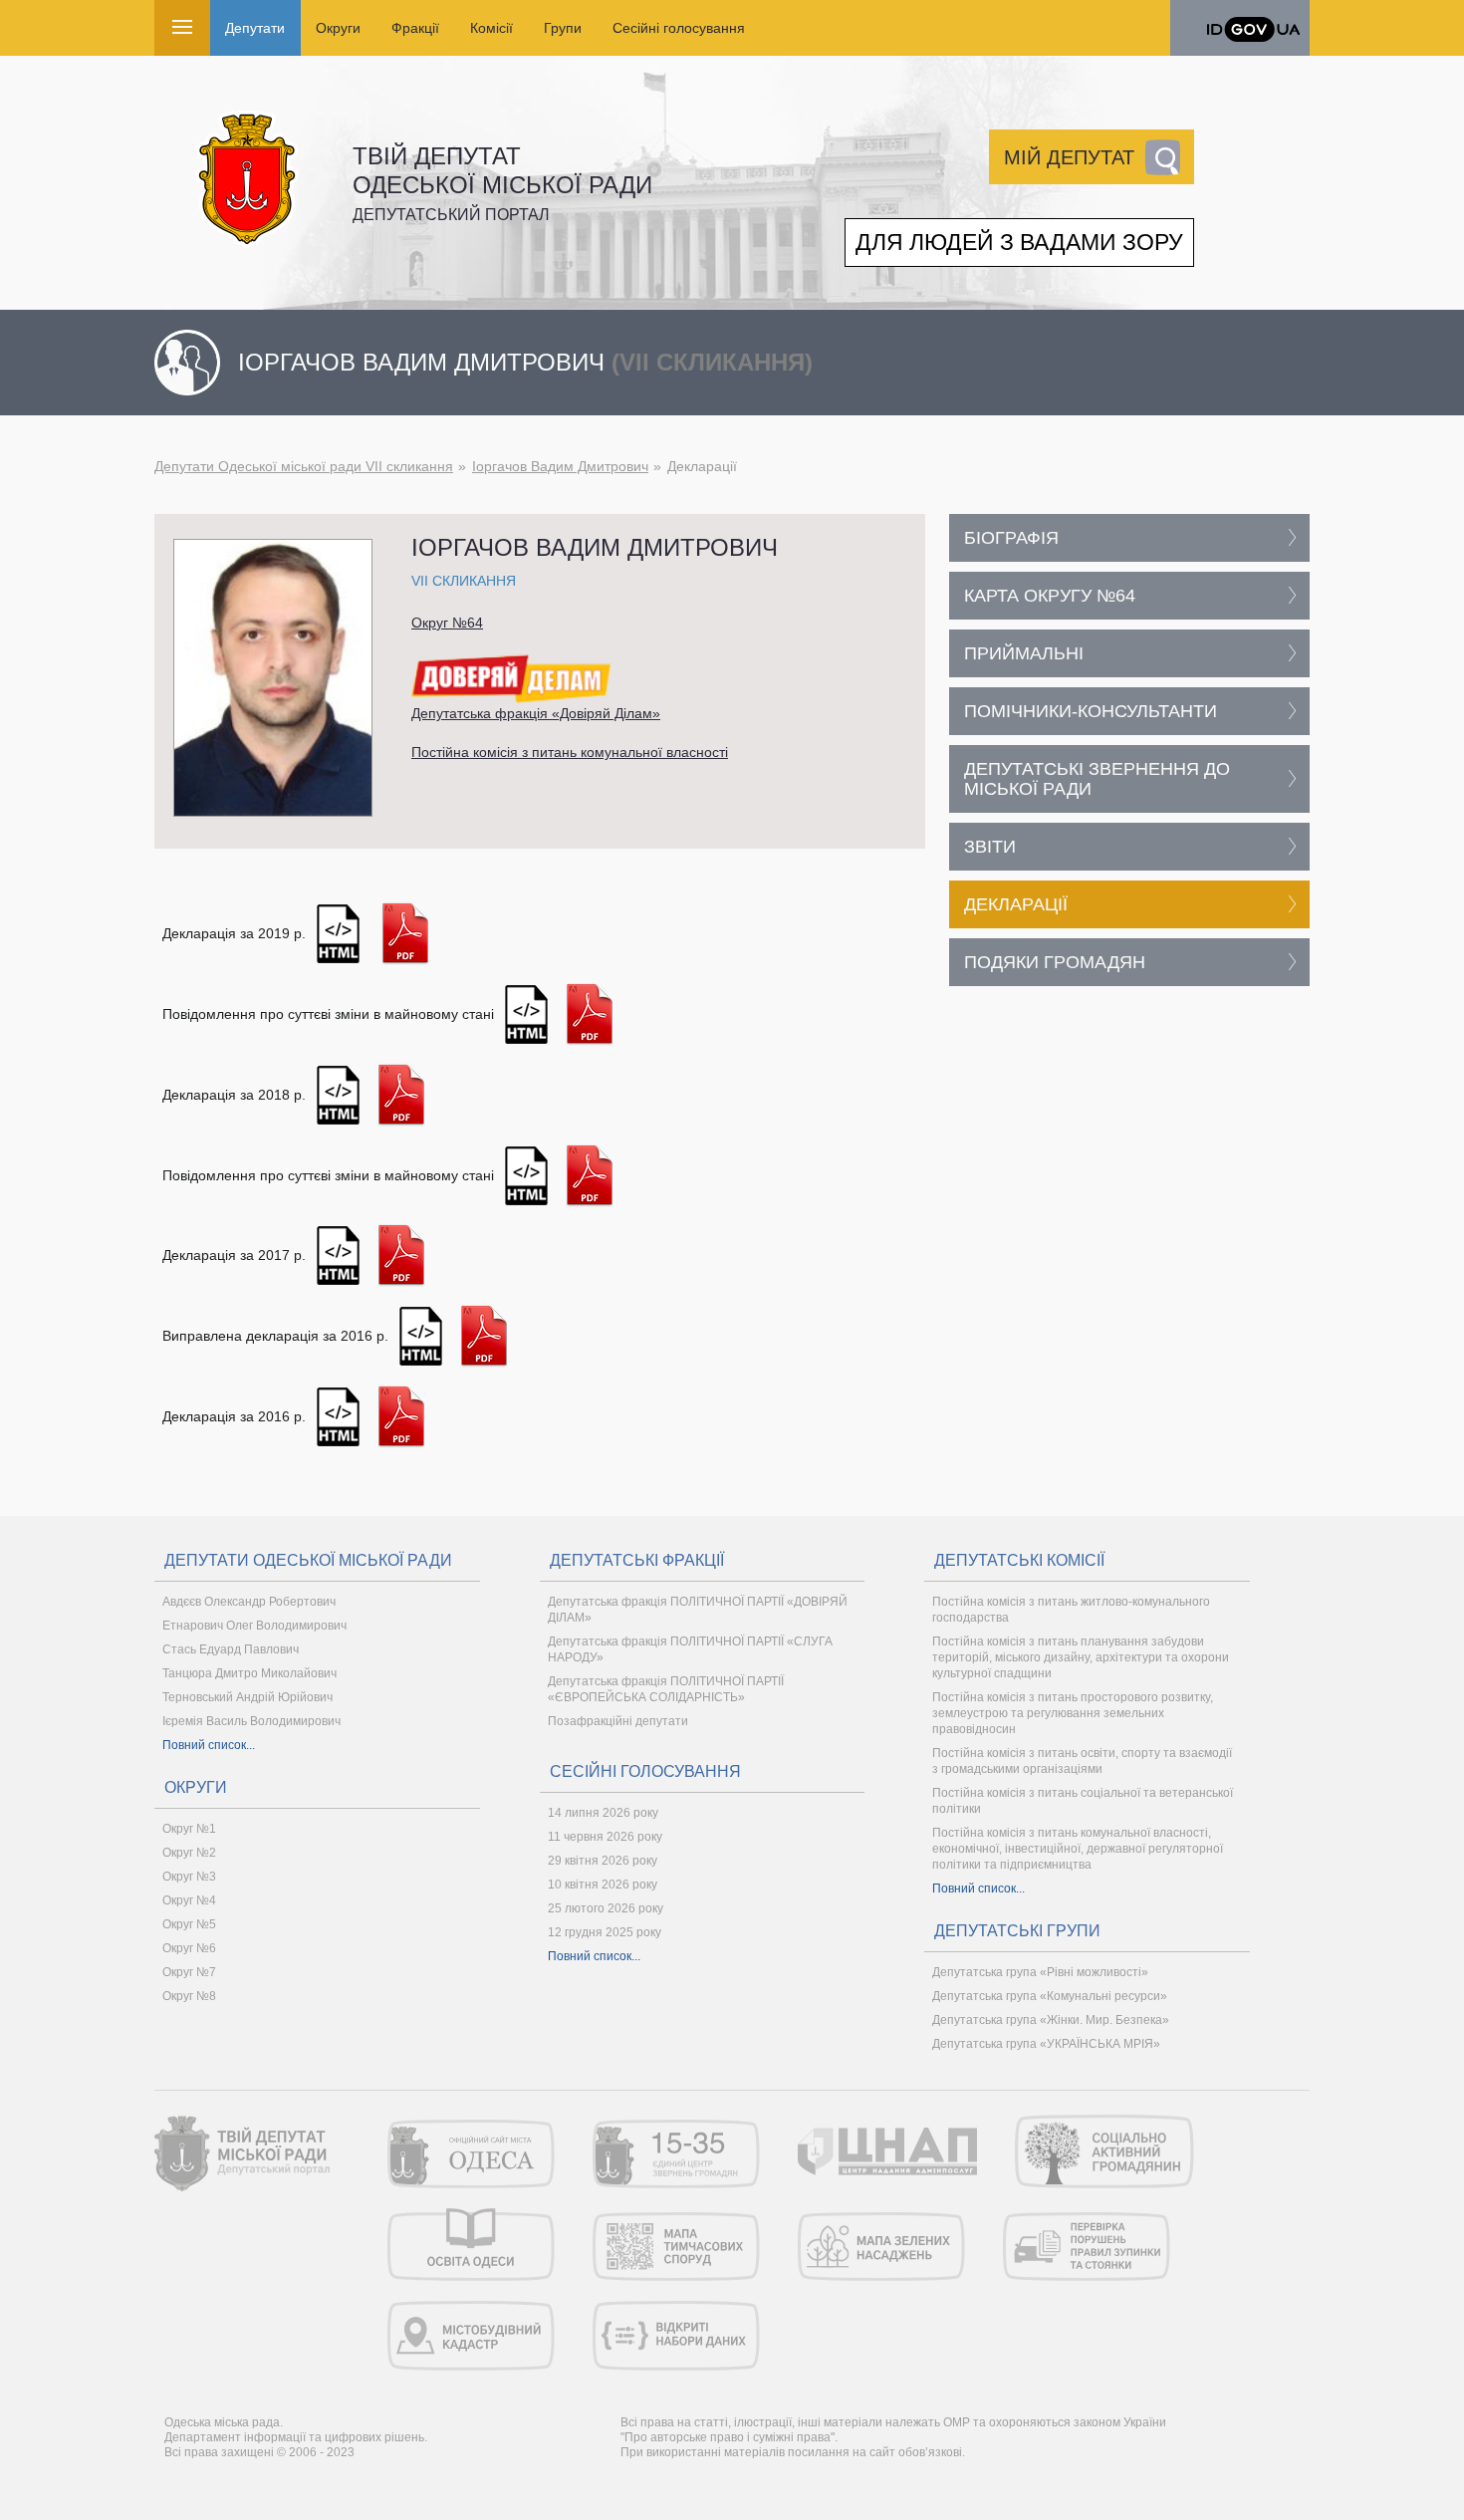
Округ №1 (189, 1829)
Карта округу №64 (1050, 596)
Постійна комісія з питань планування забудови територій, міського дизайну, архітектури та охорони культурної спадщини (1081, 1657)
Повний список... (209, 1745)
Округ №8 (189, 1996)
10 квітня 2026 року (603, 1885)
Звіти (990, 847)
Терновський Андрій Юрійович (247, 1697)
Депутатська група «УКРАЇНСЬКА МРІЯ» (1046, 2044)
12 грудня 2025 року (605, 1932)
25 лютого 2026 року (606, 1908)
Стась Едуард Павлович (231, 1649)
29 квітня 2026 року (603, 1861)
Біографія (1011, 538)
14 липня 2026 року (603, 1813)
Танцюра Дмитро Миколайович (249, 1673)
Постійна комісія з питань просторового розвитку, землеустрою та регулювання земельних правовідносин (1073, 1713)
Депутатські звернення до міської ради (1097, 779)
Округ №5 (189, 1924)
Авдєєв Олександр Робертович (249, 1602)
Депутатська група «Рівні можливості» (1040, 1972)
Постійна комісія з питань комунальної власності (570, 752)
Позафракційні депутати (618, 1721)
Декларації (1016, 904)
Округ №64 (447, 623)
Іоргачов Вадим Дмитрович (560, 466)
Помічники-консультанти (1091, 711)
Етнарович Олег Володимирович (254, 1626)
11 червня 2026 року (605, 1837)
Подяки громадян (1055, 962)
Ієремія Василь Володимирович (251, 1721)
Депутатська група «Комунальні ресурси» (1050, 1996)
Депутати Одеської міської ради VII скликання (304, 466)
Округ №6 (189, 1948)
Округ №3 (189, 1877)
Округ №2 (189, 1853)
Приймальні (1024, 653)
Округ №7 (189, 1972)
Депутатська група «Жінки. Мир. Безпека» (1051, 2020)
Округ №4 (189, 1900)
